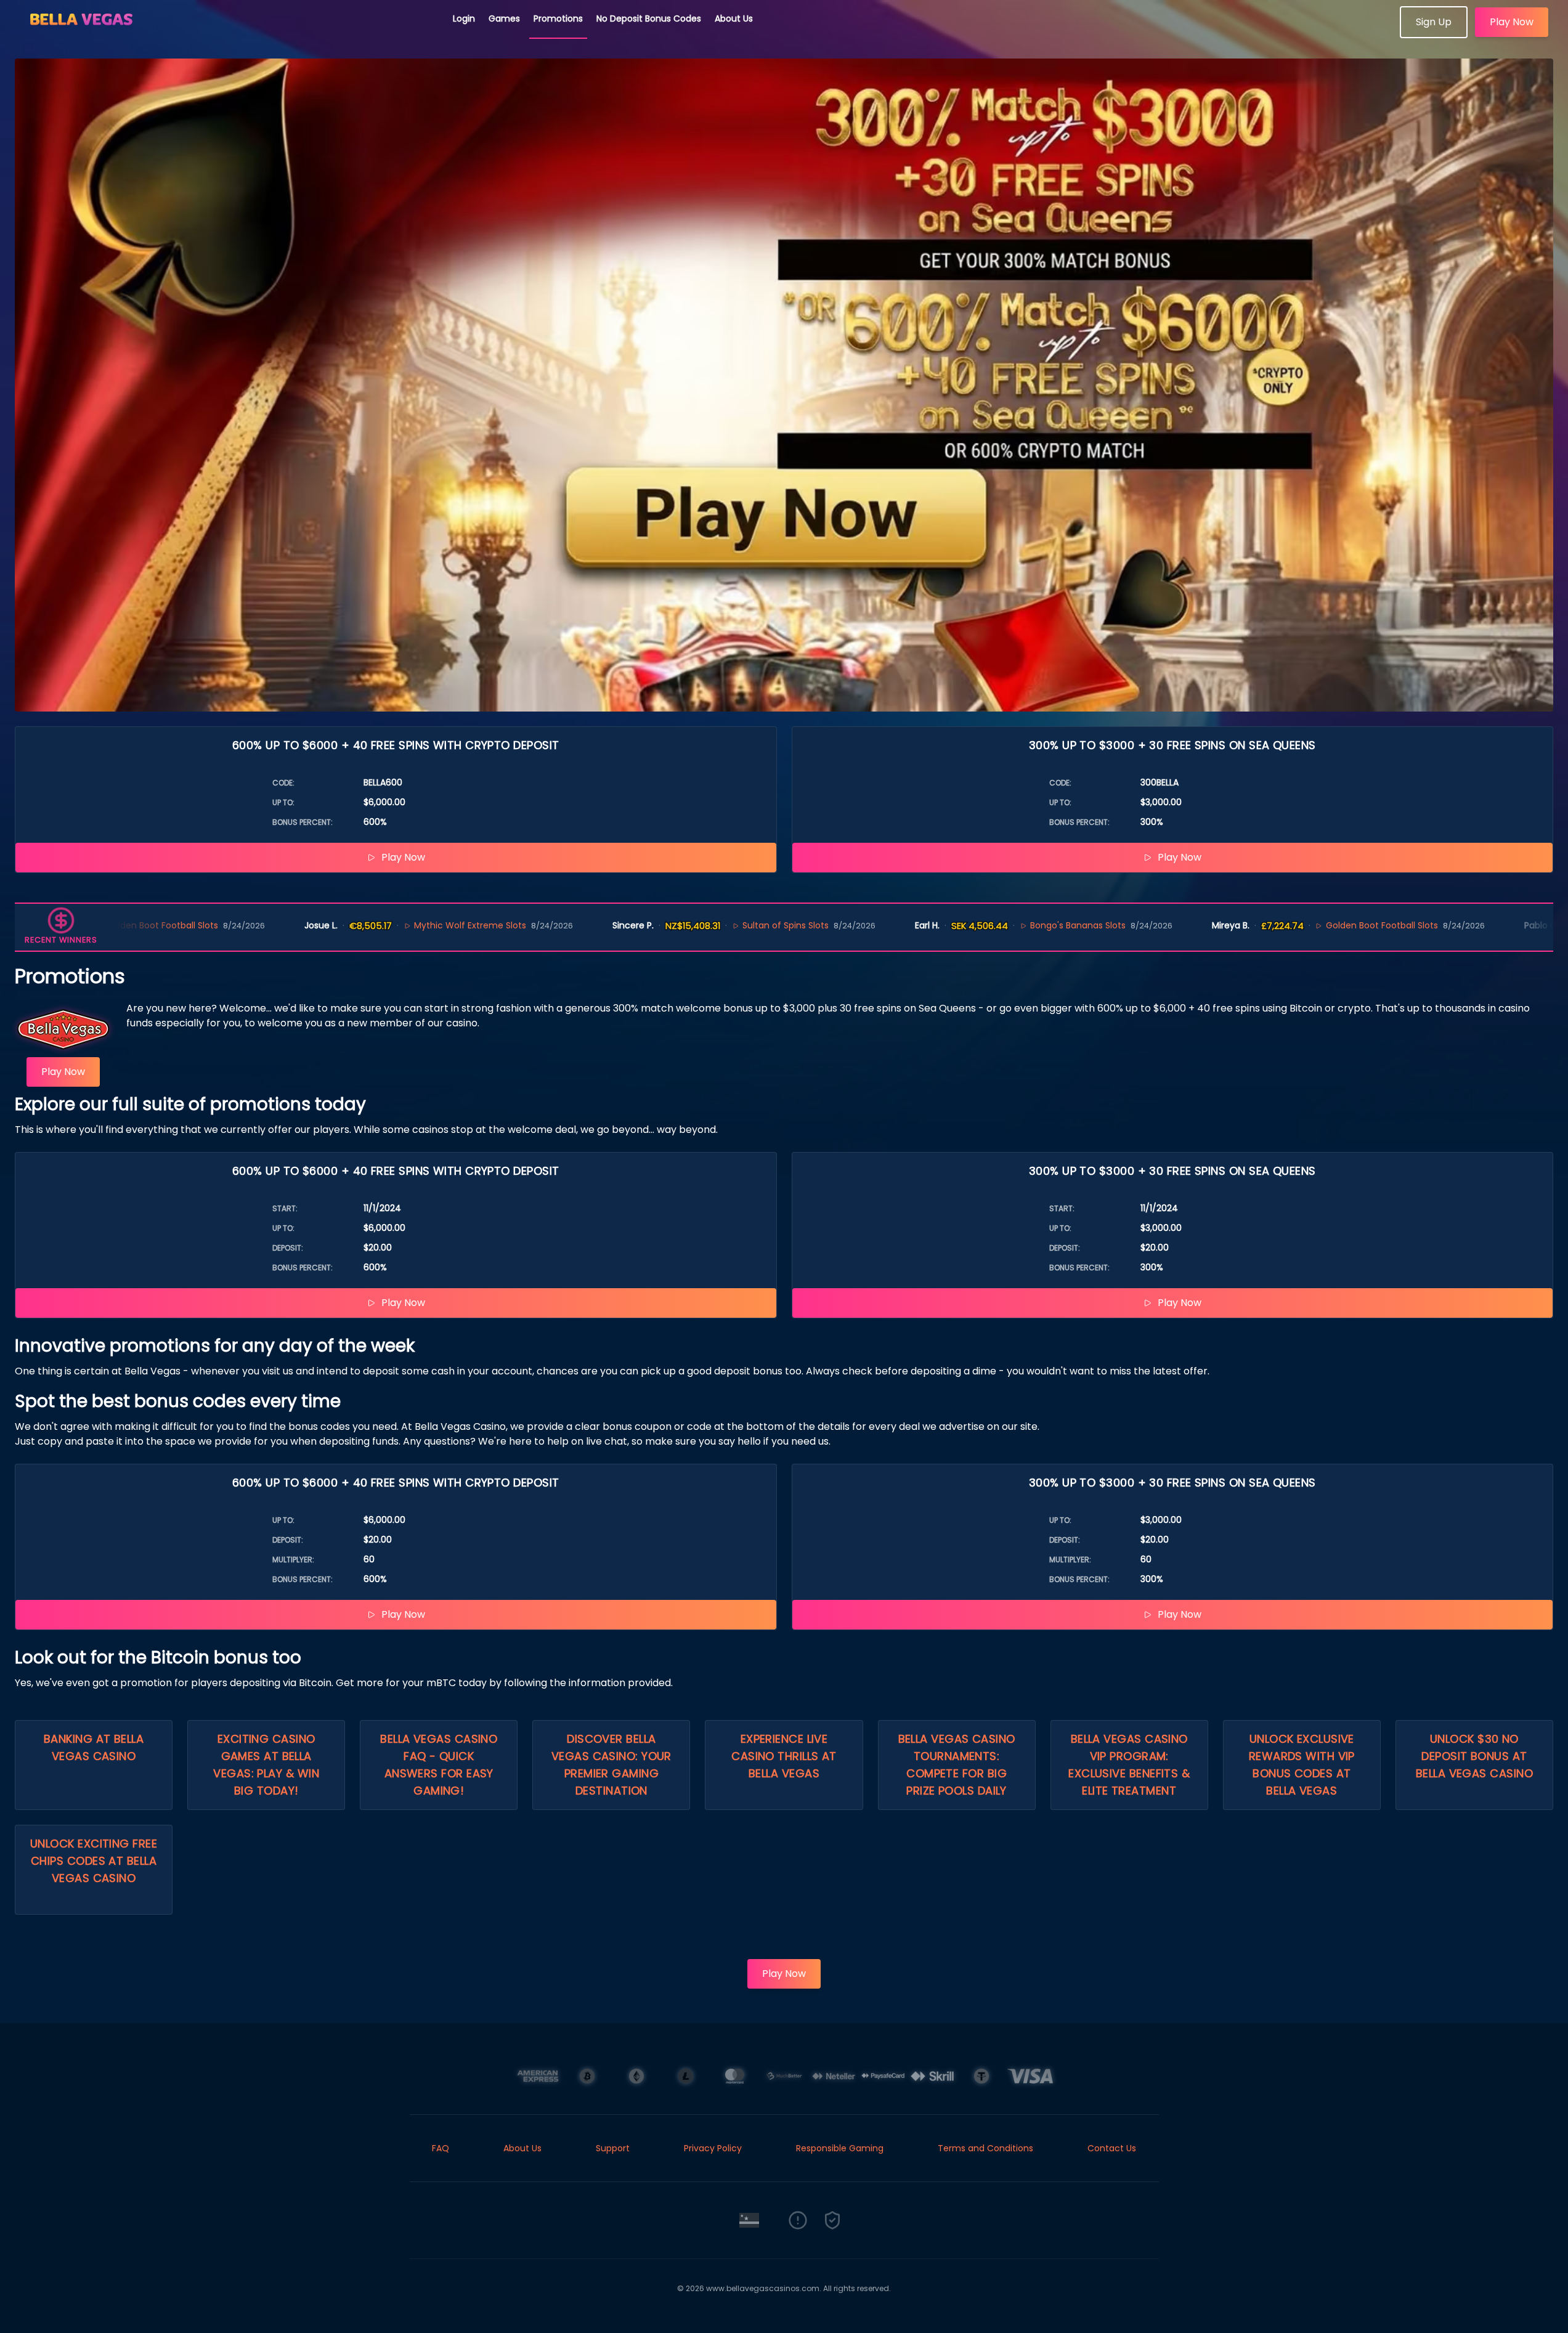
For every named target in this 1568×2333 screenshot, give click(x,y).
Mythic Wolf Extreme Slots (328, 925)
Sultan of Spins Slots (643, 925)
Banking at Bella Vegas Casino (94, 1747)
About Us (734, 18)
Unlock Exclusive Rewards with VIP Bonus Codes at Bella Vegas (1302, 1765)
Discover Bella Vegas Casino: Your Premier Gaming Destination (611, 1765)
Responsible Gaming (840, 2148)
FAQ (441, 2148)
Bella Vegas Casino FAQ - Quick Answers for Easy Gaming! (439, 1765)
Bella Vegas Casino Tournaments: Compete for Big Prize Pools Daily (957, 1765)
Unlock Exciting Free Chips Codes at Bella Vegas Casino (94, 1861)
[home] (227, 34)
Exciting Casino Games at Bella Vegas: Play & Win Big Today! (266, 1765)
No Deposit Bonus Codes (649, 18)
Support (613, 2148)
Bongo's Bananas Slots (935, 925)
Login (464, 18)
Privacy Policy (713, 2148)
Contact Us (1112, 2148)
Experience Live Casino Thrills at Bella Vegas (784, 1756)
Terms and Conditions (985, 2148)
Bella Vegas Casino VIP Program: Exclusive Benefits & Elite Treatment (1129, 1765)
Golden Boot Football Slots (1239, 925)
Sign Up (1434, 22)
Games (504, 18)
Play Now (1512, 22)
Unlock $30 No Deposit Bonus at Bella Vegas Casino (1474, 1756)
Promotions (558, 18)
